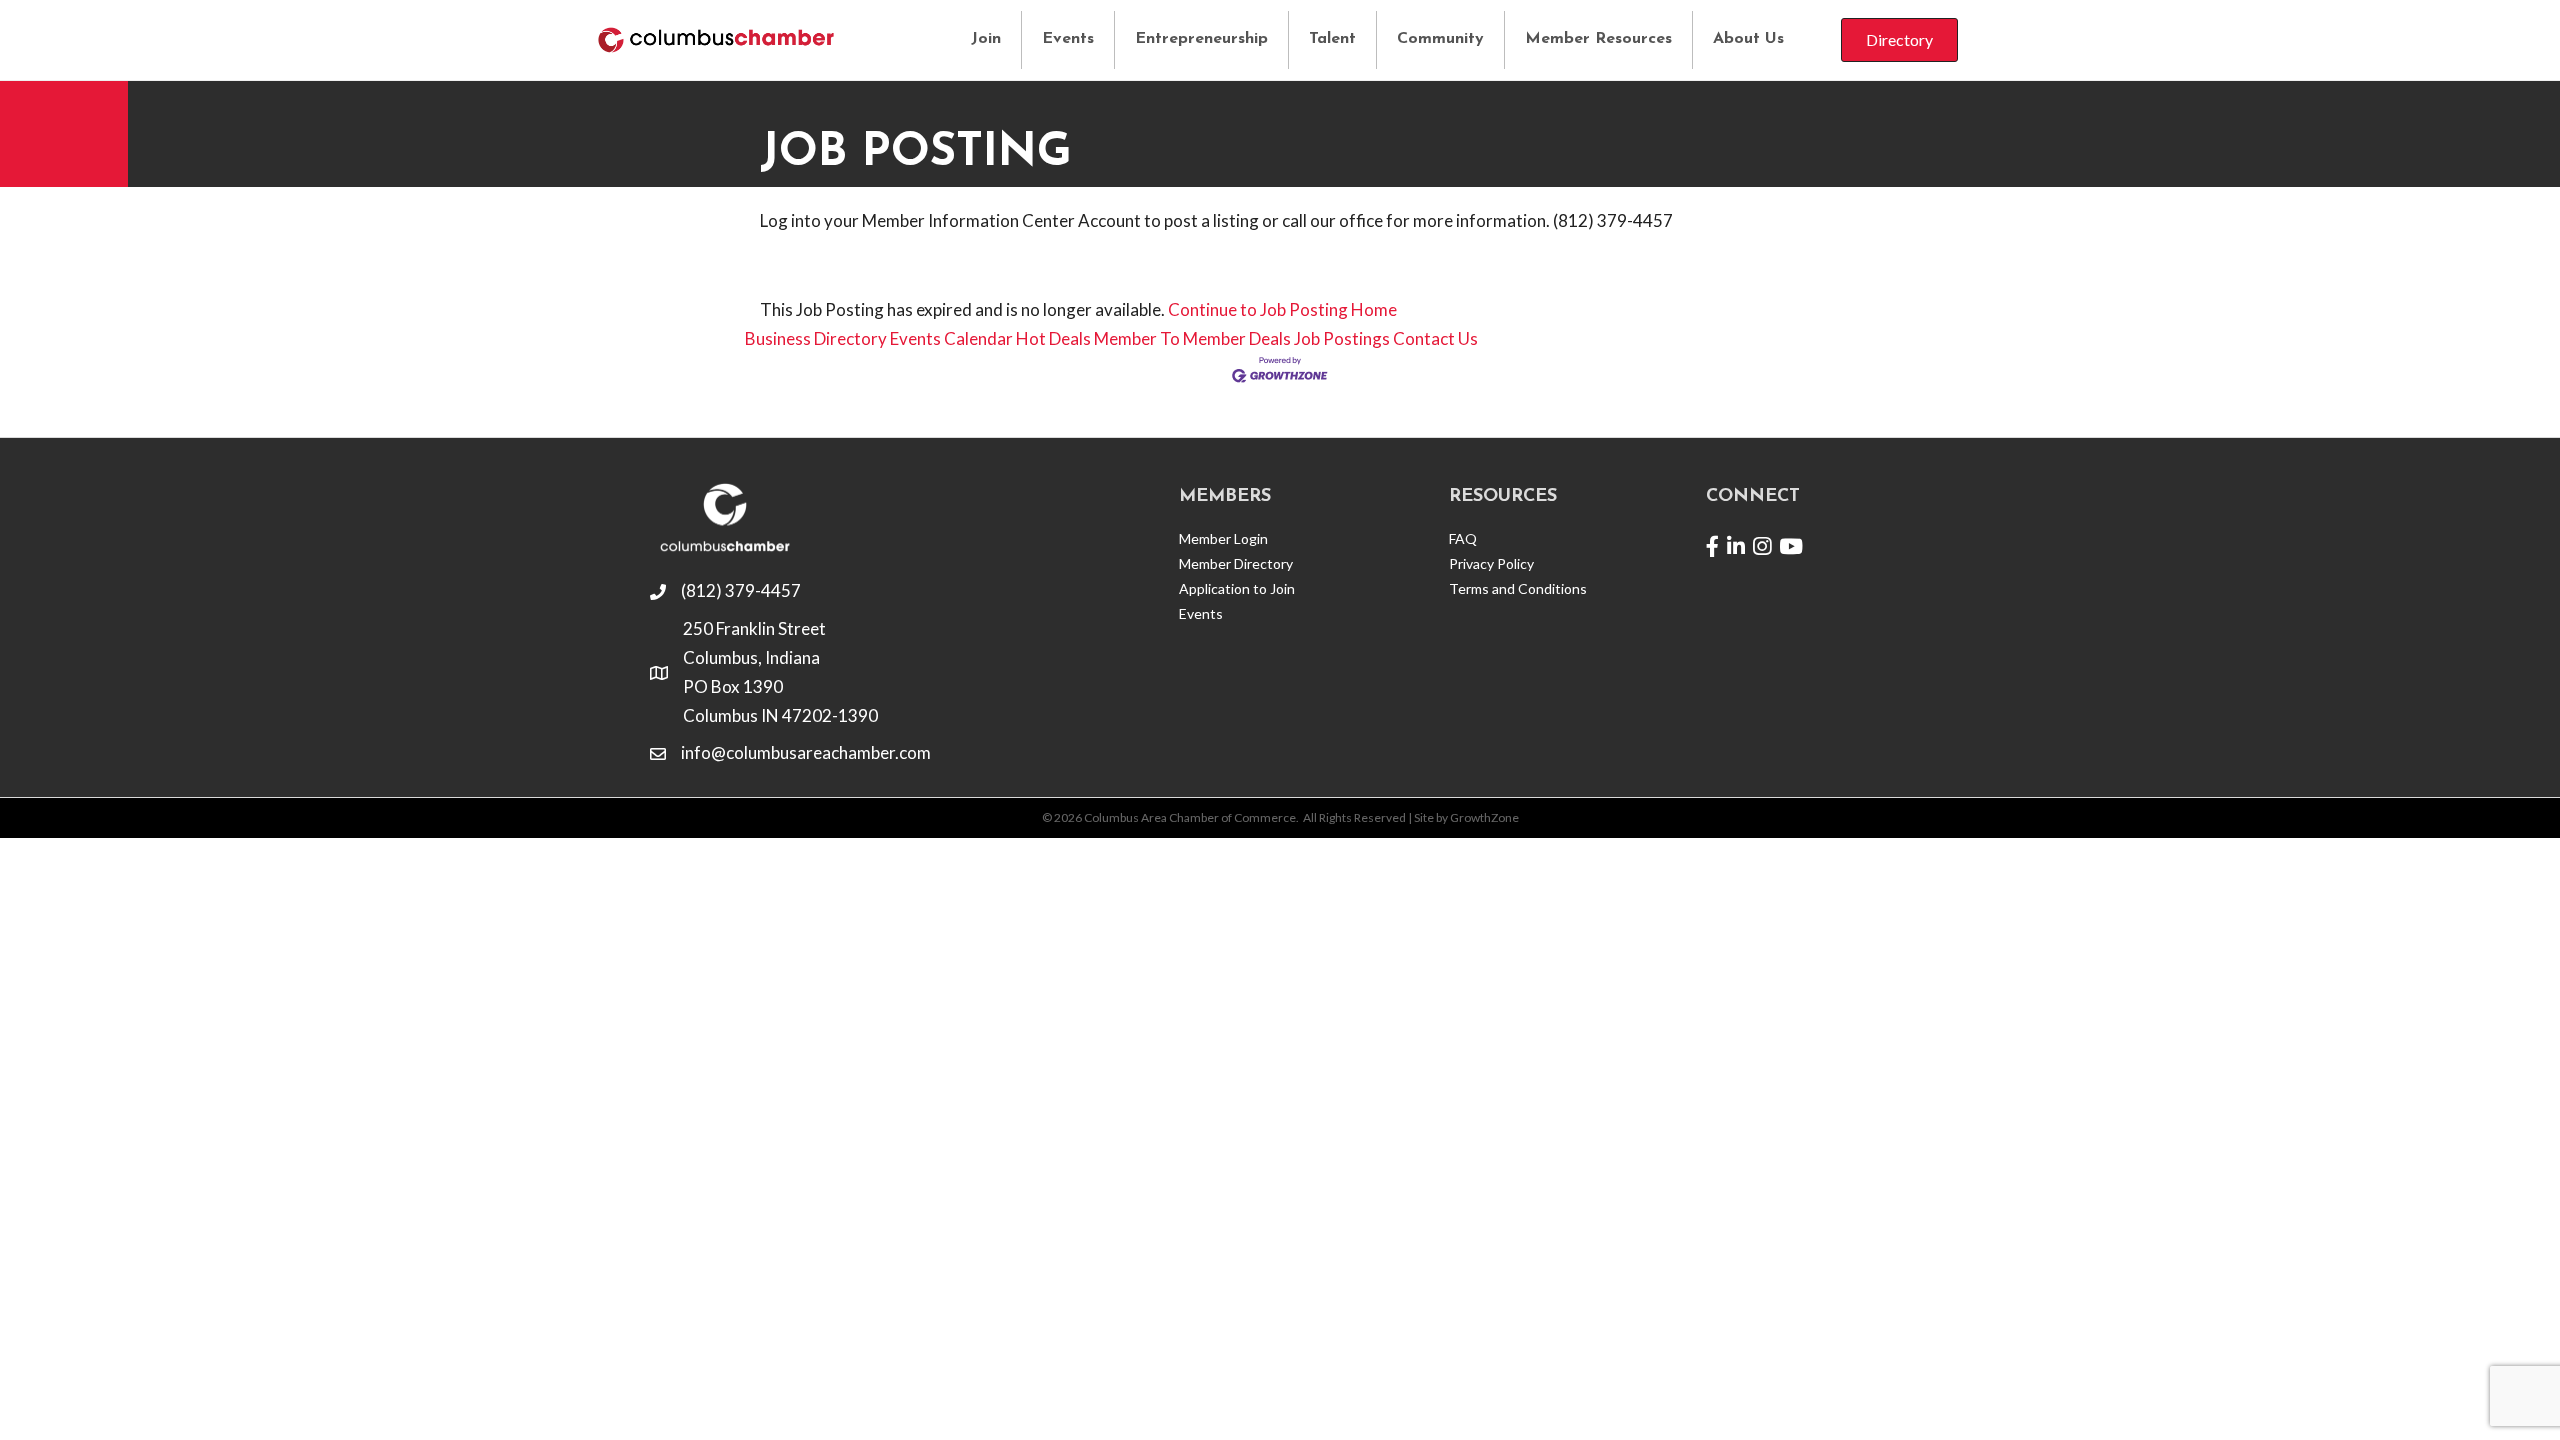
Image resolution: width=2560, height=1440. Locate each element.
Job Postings (1342, 338)
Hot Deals (1053, 338)
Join (986, 39)
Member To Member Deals (1192, 338)
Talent (1332, 39)
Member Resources (1598, 39)
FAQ (1463, 538)
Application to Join (1237, 588)
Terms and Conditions (1518, 588)
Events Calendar (951, 338)
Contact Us (1435, 338)
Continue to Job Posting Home (1282, 309)
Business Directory (816, 338)
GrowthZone (1484, 817)
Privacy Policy (1491, 563)
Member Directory (1236, 563)
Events (1068, 39)
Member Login (1223, 538)
